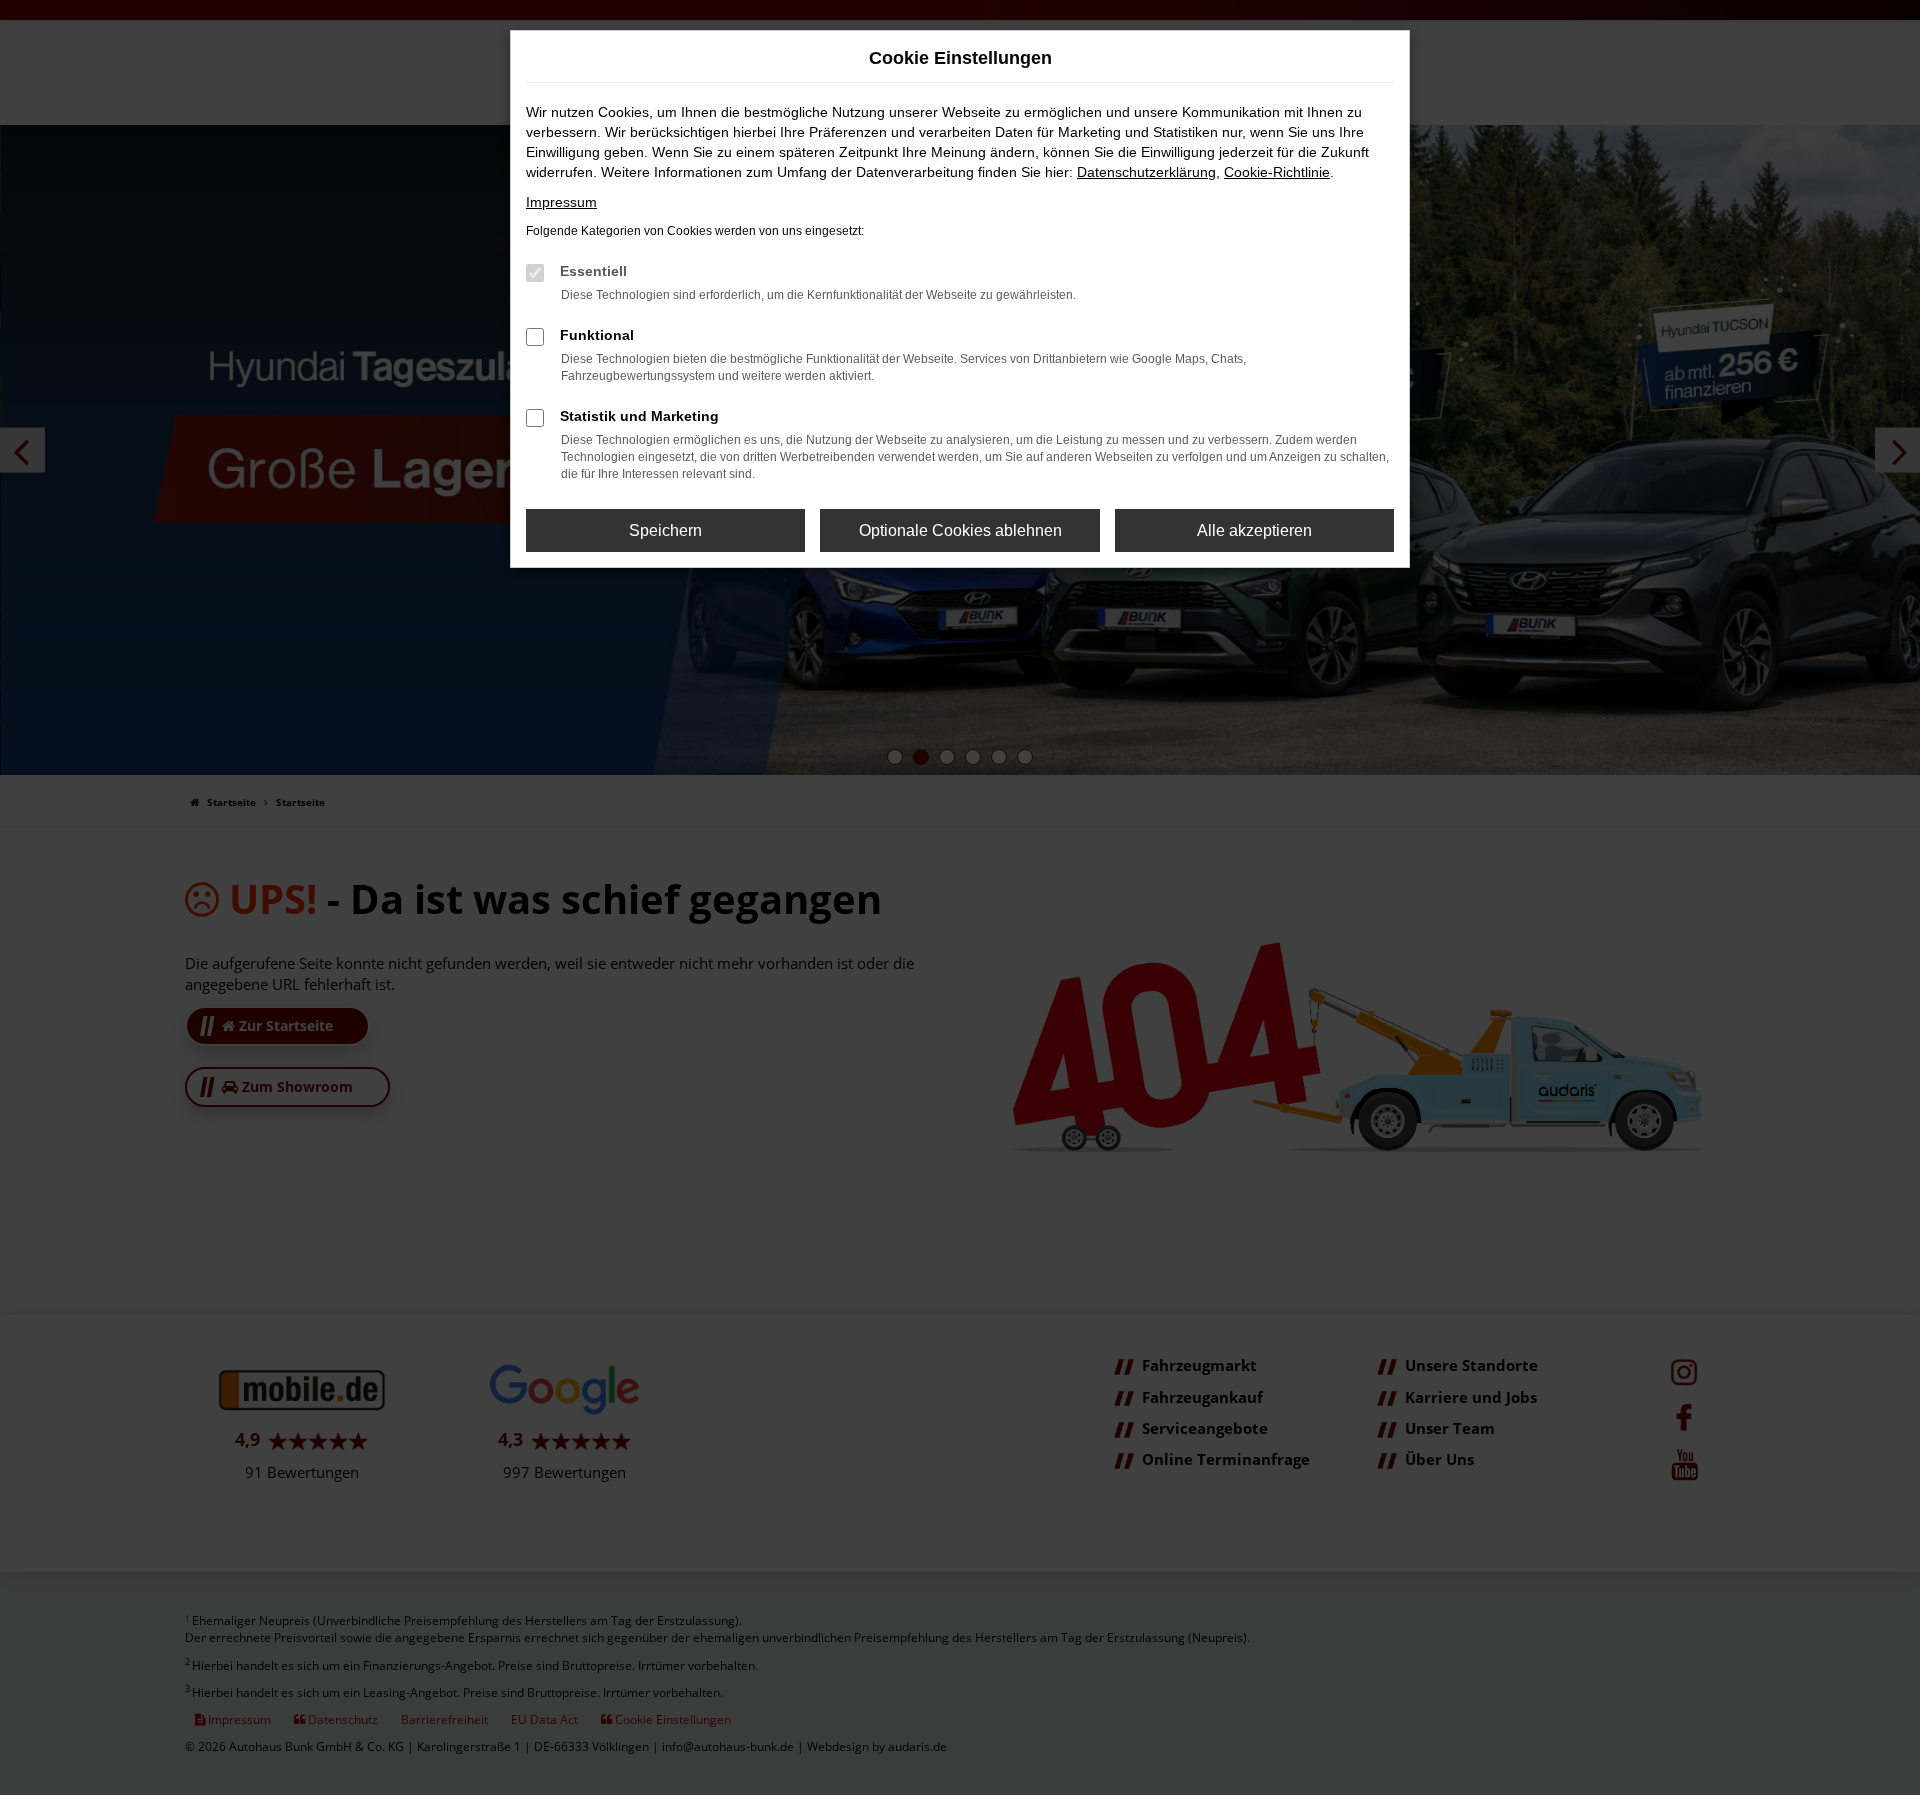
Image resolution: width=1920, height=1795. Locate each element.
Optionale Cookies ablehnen (960, 530)
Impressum (561, 202)
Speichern (665, 530)
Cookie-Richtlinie (1277, 172)
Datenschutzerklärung (1146, 172)
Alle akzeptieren (1254, 530)
